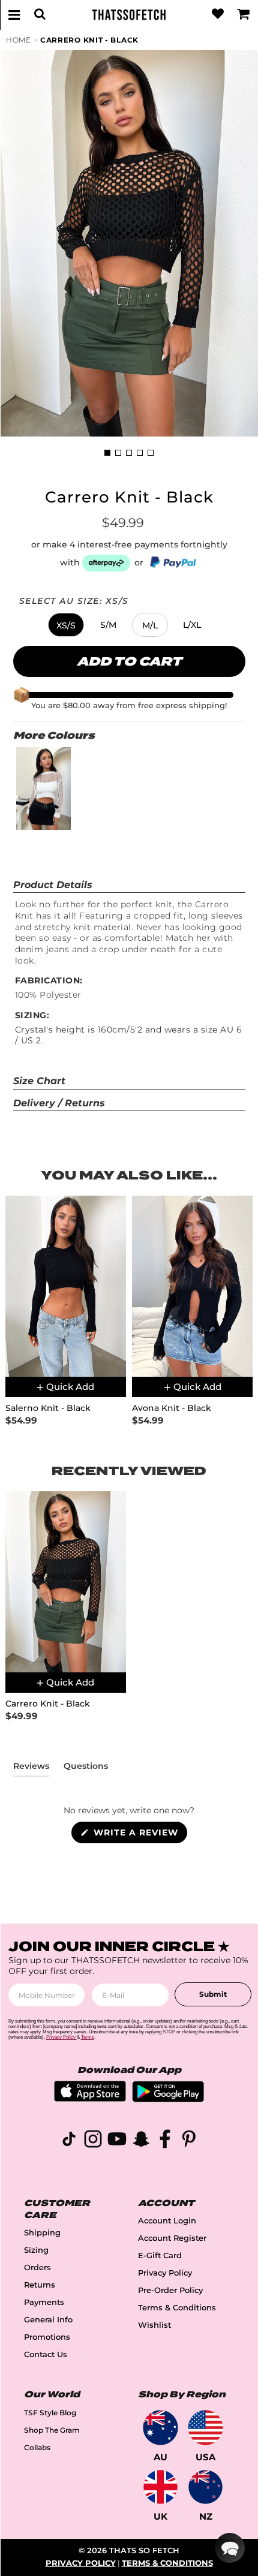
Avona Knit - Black (172, 1408)
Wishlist (154, 2325)
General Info (48, 2320)
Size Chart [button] (39, 1081)
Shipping (42, 2233)
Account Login (167, 2221)
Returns (40, 2285)
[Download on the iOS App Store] (90, 2098)
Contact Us (46, 2354)
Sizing (36, 2250)
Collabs (37, 2447)
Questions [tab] (86, 1768)
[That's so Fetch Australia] (160, 2428)
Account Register (172, 2238)
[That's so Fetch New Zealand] (205, 2487)
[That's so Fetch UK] (160, 2487)
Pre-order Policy (170, 2290)
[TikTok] (69, 2141)
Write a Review (139, 1835)
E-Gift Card (160, 2255)
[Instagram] (93, 2141)
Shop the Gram (52, 2430)
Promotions (47, 2337)
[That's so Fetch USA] (205, 2428)
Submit (213, 1994)
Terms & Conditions (177, 2308)
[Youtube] (117, 2141)
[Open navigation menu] (14, 14)
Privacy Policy (165, 2273)
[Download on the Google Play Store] (168, 2099)
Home (19, 40)
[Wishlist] (218, 14)
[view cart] (244, 14)
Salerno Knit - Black (48, 1408)
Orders (37, 2267)
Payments (44, 2302)
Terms (88, 2037)
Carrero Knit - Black (89, 40)
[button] (66, 625)
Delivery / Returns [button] (59, 1103)
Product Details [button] (53, 885)
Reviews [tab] (31, 1768)
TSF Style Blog (50, 2413)
